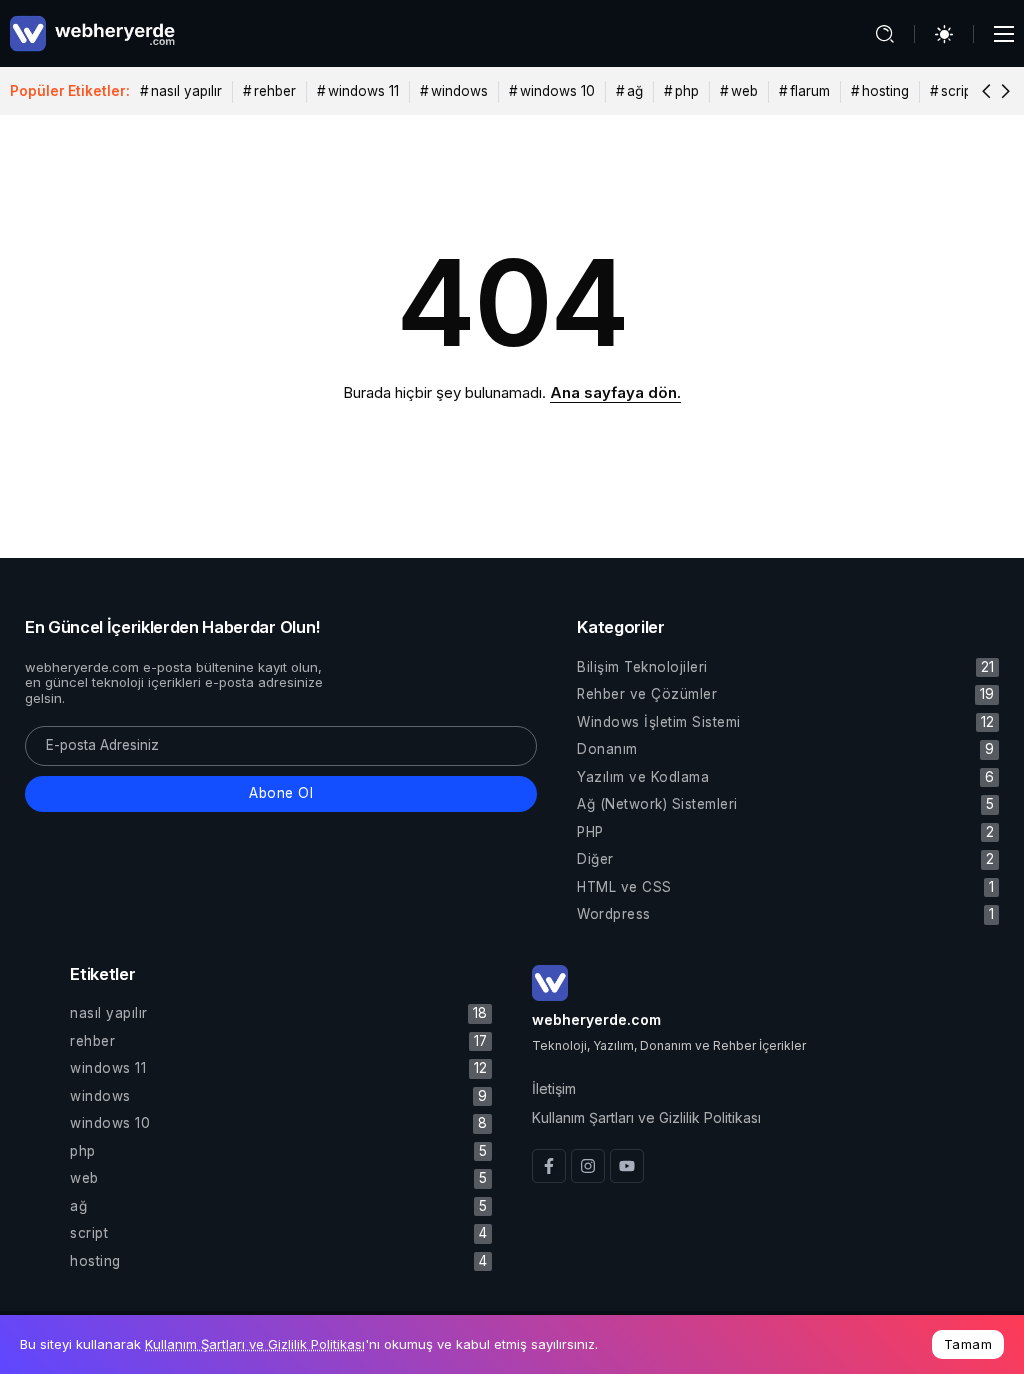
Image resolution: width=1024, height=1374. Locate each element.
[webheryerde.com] (92, 32)
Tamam (968, 1344)
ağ (635, 91)
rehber (275, 91)
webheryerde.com (596, 1019)
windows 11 (363, 91)
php (687, 91)
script (958, 91)
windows (459, 91)
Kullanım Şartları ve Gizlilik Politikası (255, 1344)
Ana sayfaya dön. (615, 392)
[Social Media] (549, 1166)
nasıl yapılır (186, 91)
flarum (810, 91)
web (744, 91)
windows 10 (557, 91)
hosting (885, 91)
